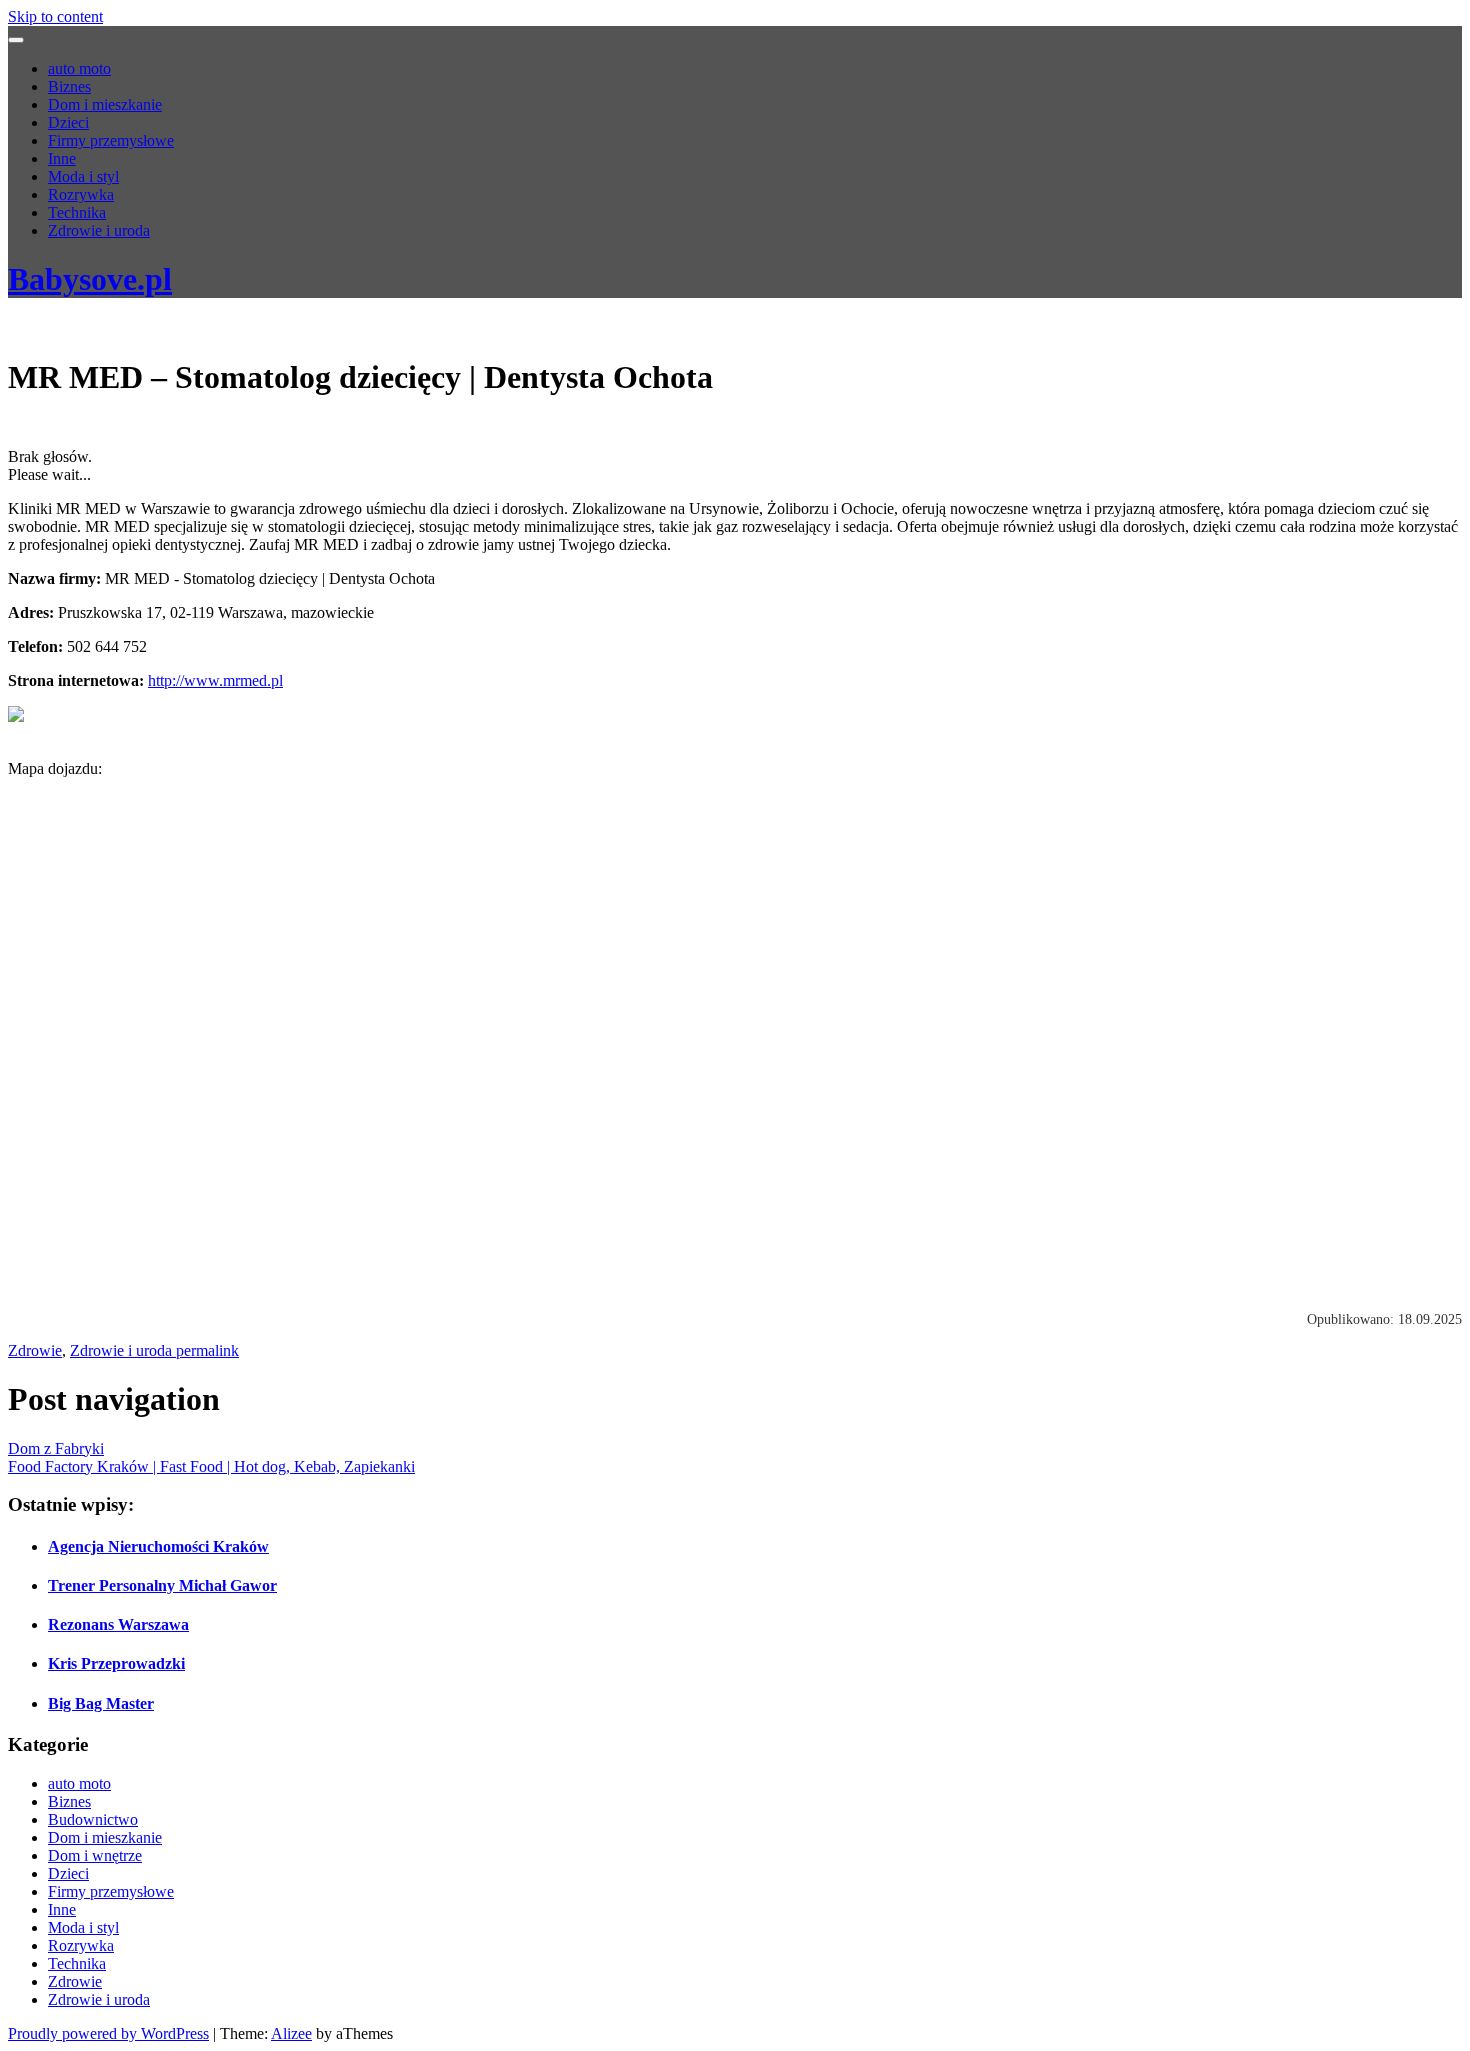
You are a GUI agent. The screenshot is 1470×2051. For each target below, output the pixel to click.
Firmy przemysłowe (111, 140)
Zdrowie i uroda (99, 230)
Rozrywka (81, 194)
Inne (62, 158)
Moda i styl (83, 176)
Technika (77, 212)
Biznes (69, 86)
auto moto (79, 68)
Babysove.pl (90, 279)
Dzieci (68, 122)
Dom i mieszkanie (105, 104)
